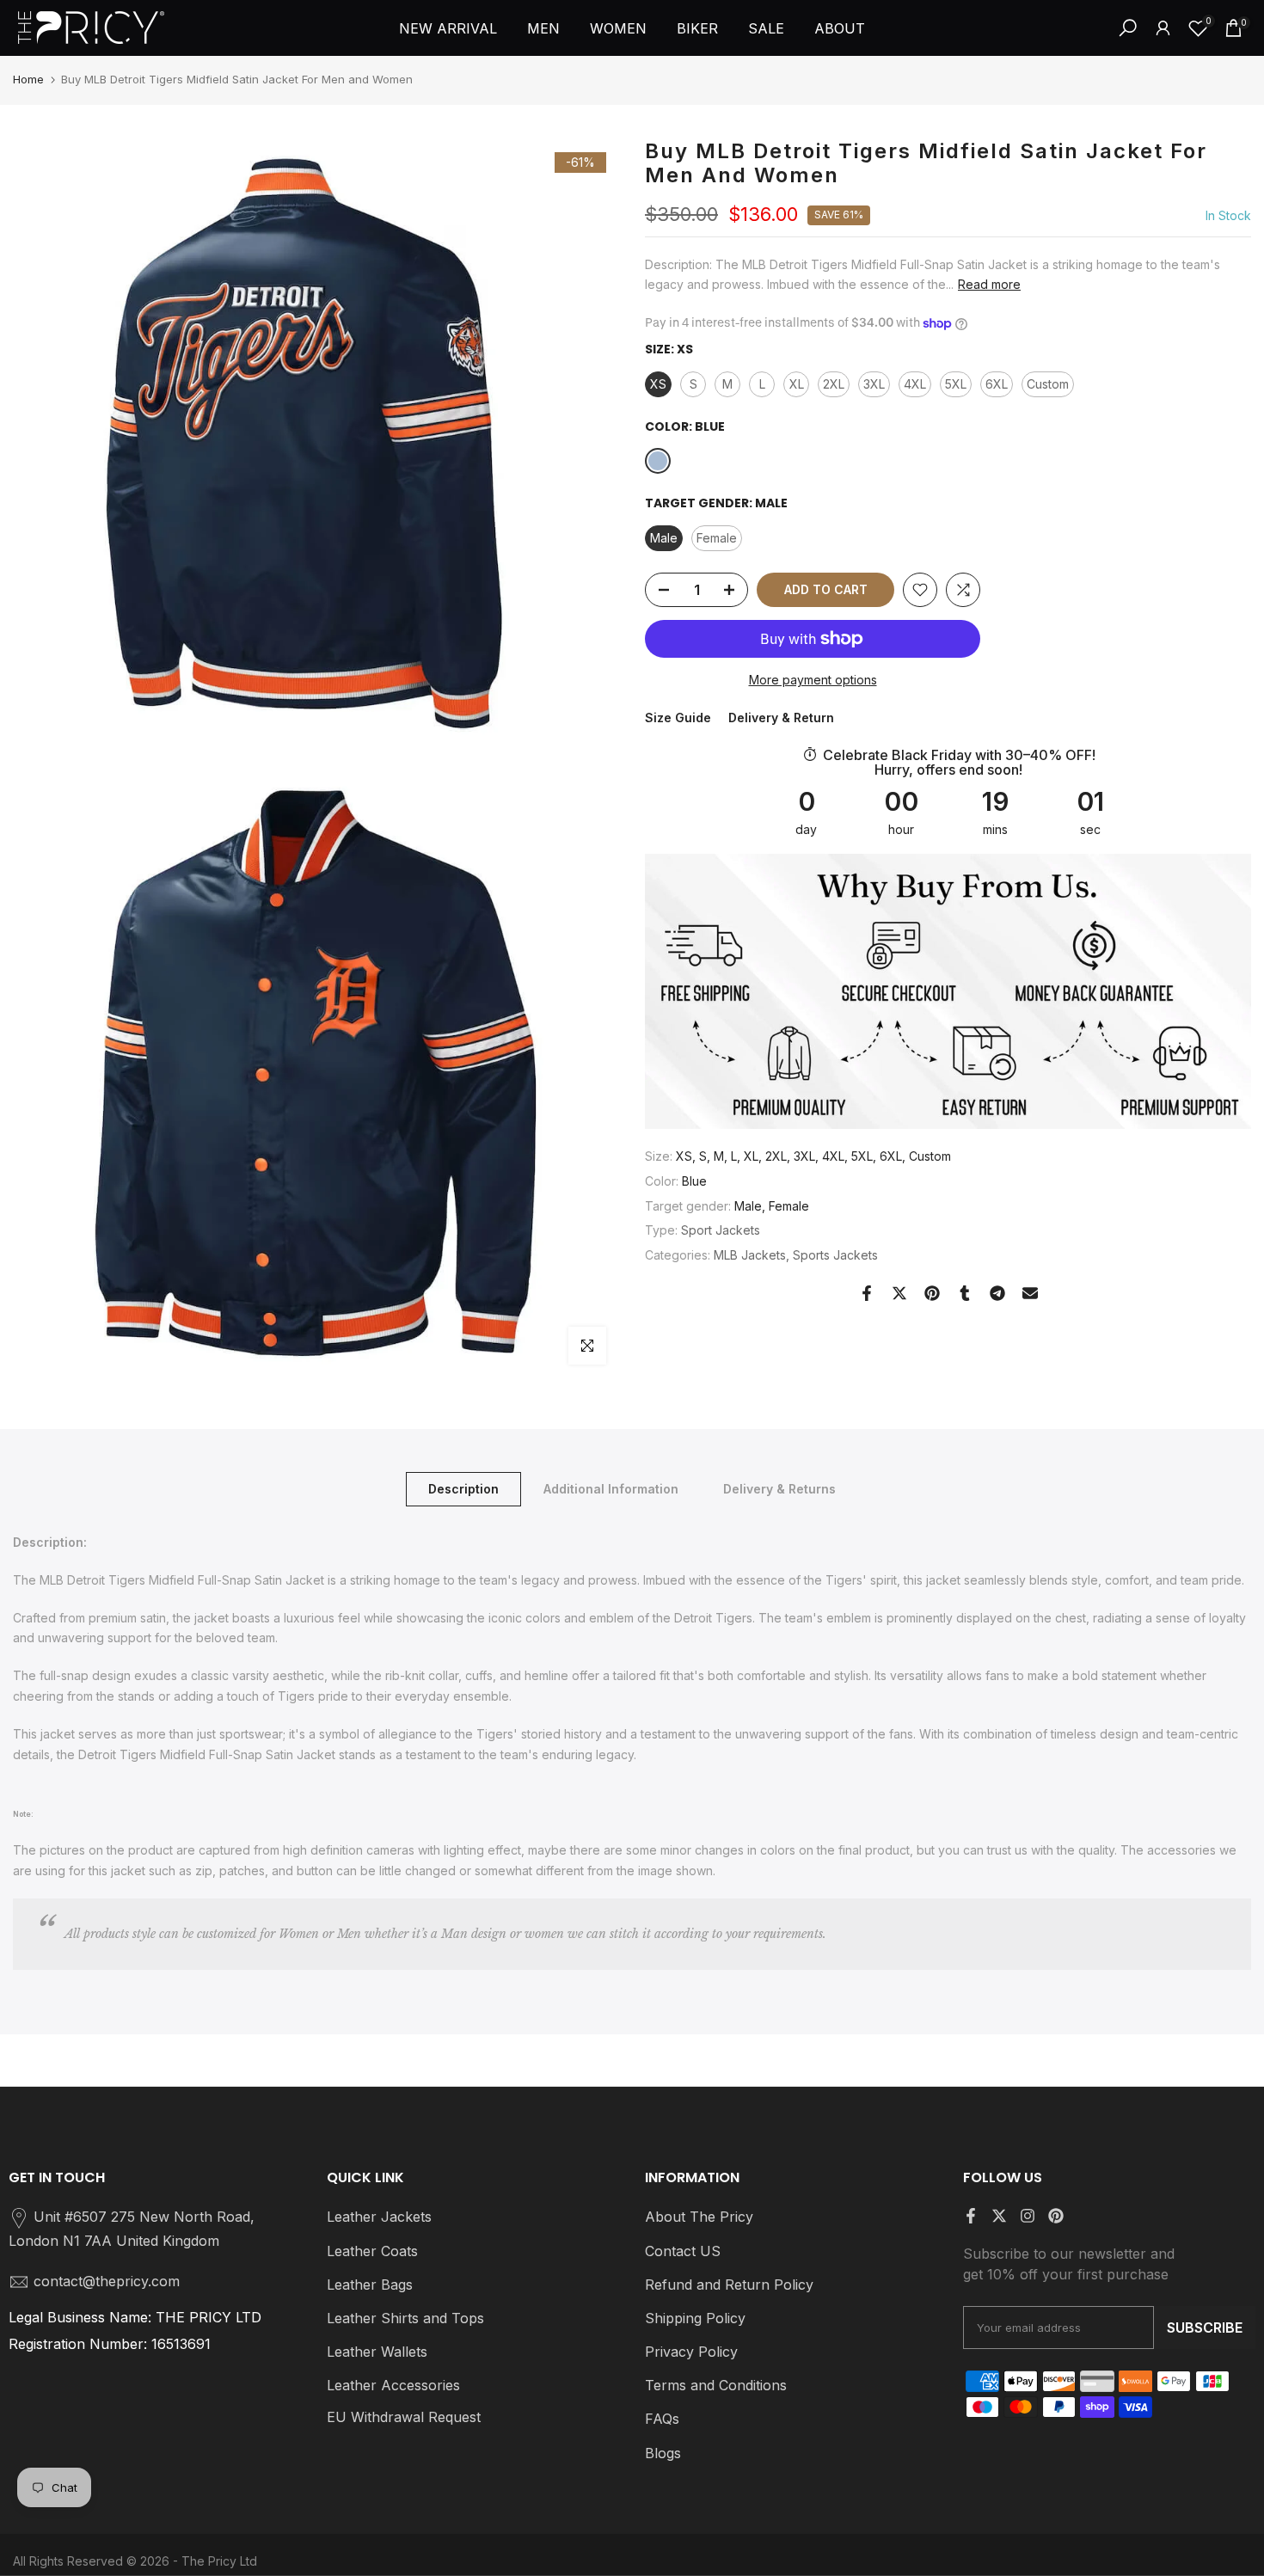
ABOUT (840, 28)
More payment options (813, 680)
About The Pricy (699, 2217)
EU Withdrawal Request (404, 2417)
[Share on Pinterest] (932, 1293)
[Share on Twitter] (899, 1293)
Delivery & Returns (779, 1489)
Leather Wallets (377, 2352)
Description (463, 1489)
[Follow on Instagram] (1028, 2216)
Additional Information (611, 1489)
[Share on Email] (1030, 1293)
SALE (766, 28)
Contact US (683, 2251)
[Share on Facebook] (867, 1293)
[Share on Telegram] (997, 1293)
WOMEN (618, 28)
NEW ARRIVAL (448, 28)
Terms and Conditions (716, 2385)
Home (28, 79)
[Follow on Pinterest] (1056, 2216)
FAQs (662, 2419)
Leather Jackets (379, 2217)
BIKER (697, 28)
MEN (543, 28)
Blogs (663, 2453)
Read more (989, 284)
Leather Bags (370, 2285)
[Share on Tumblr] (965, 1293)
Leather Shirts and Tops (405, 2318)
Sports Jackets (835, 1255)
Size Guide (678, 718)
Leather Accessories (393, 2385)
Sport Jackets (721, 1230)
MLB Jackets (750, 1255)
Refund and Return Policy (729, 2285)
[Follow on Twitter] (999, 2216)
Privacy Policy (691, 2352)
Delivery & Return (781, 718)
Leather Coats (372, 2251)
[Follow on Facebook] (971, 2216)
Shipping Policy (695, 2318)
